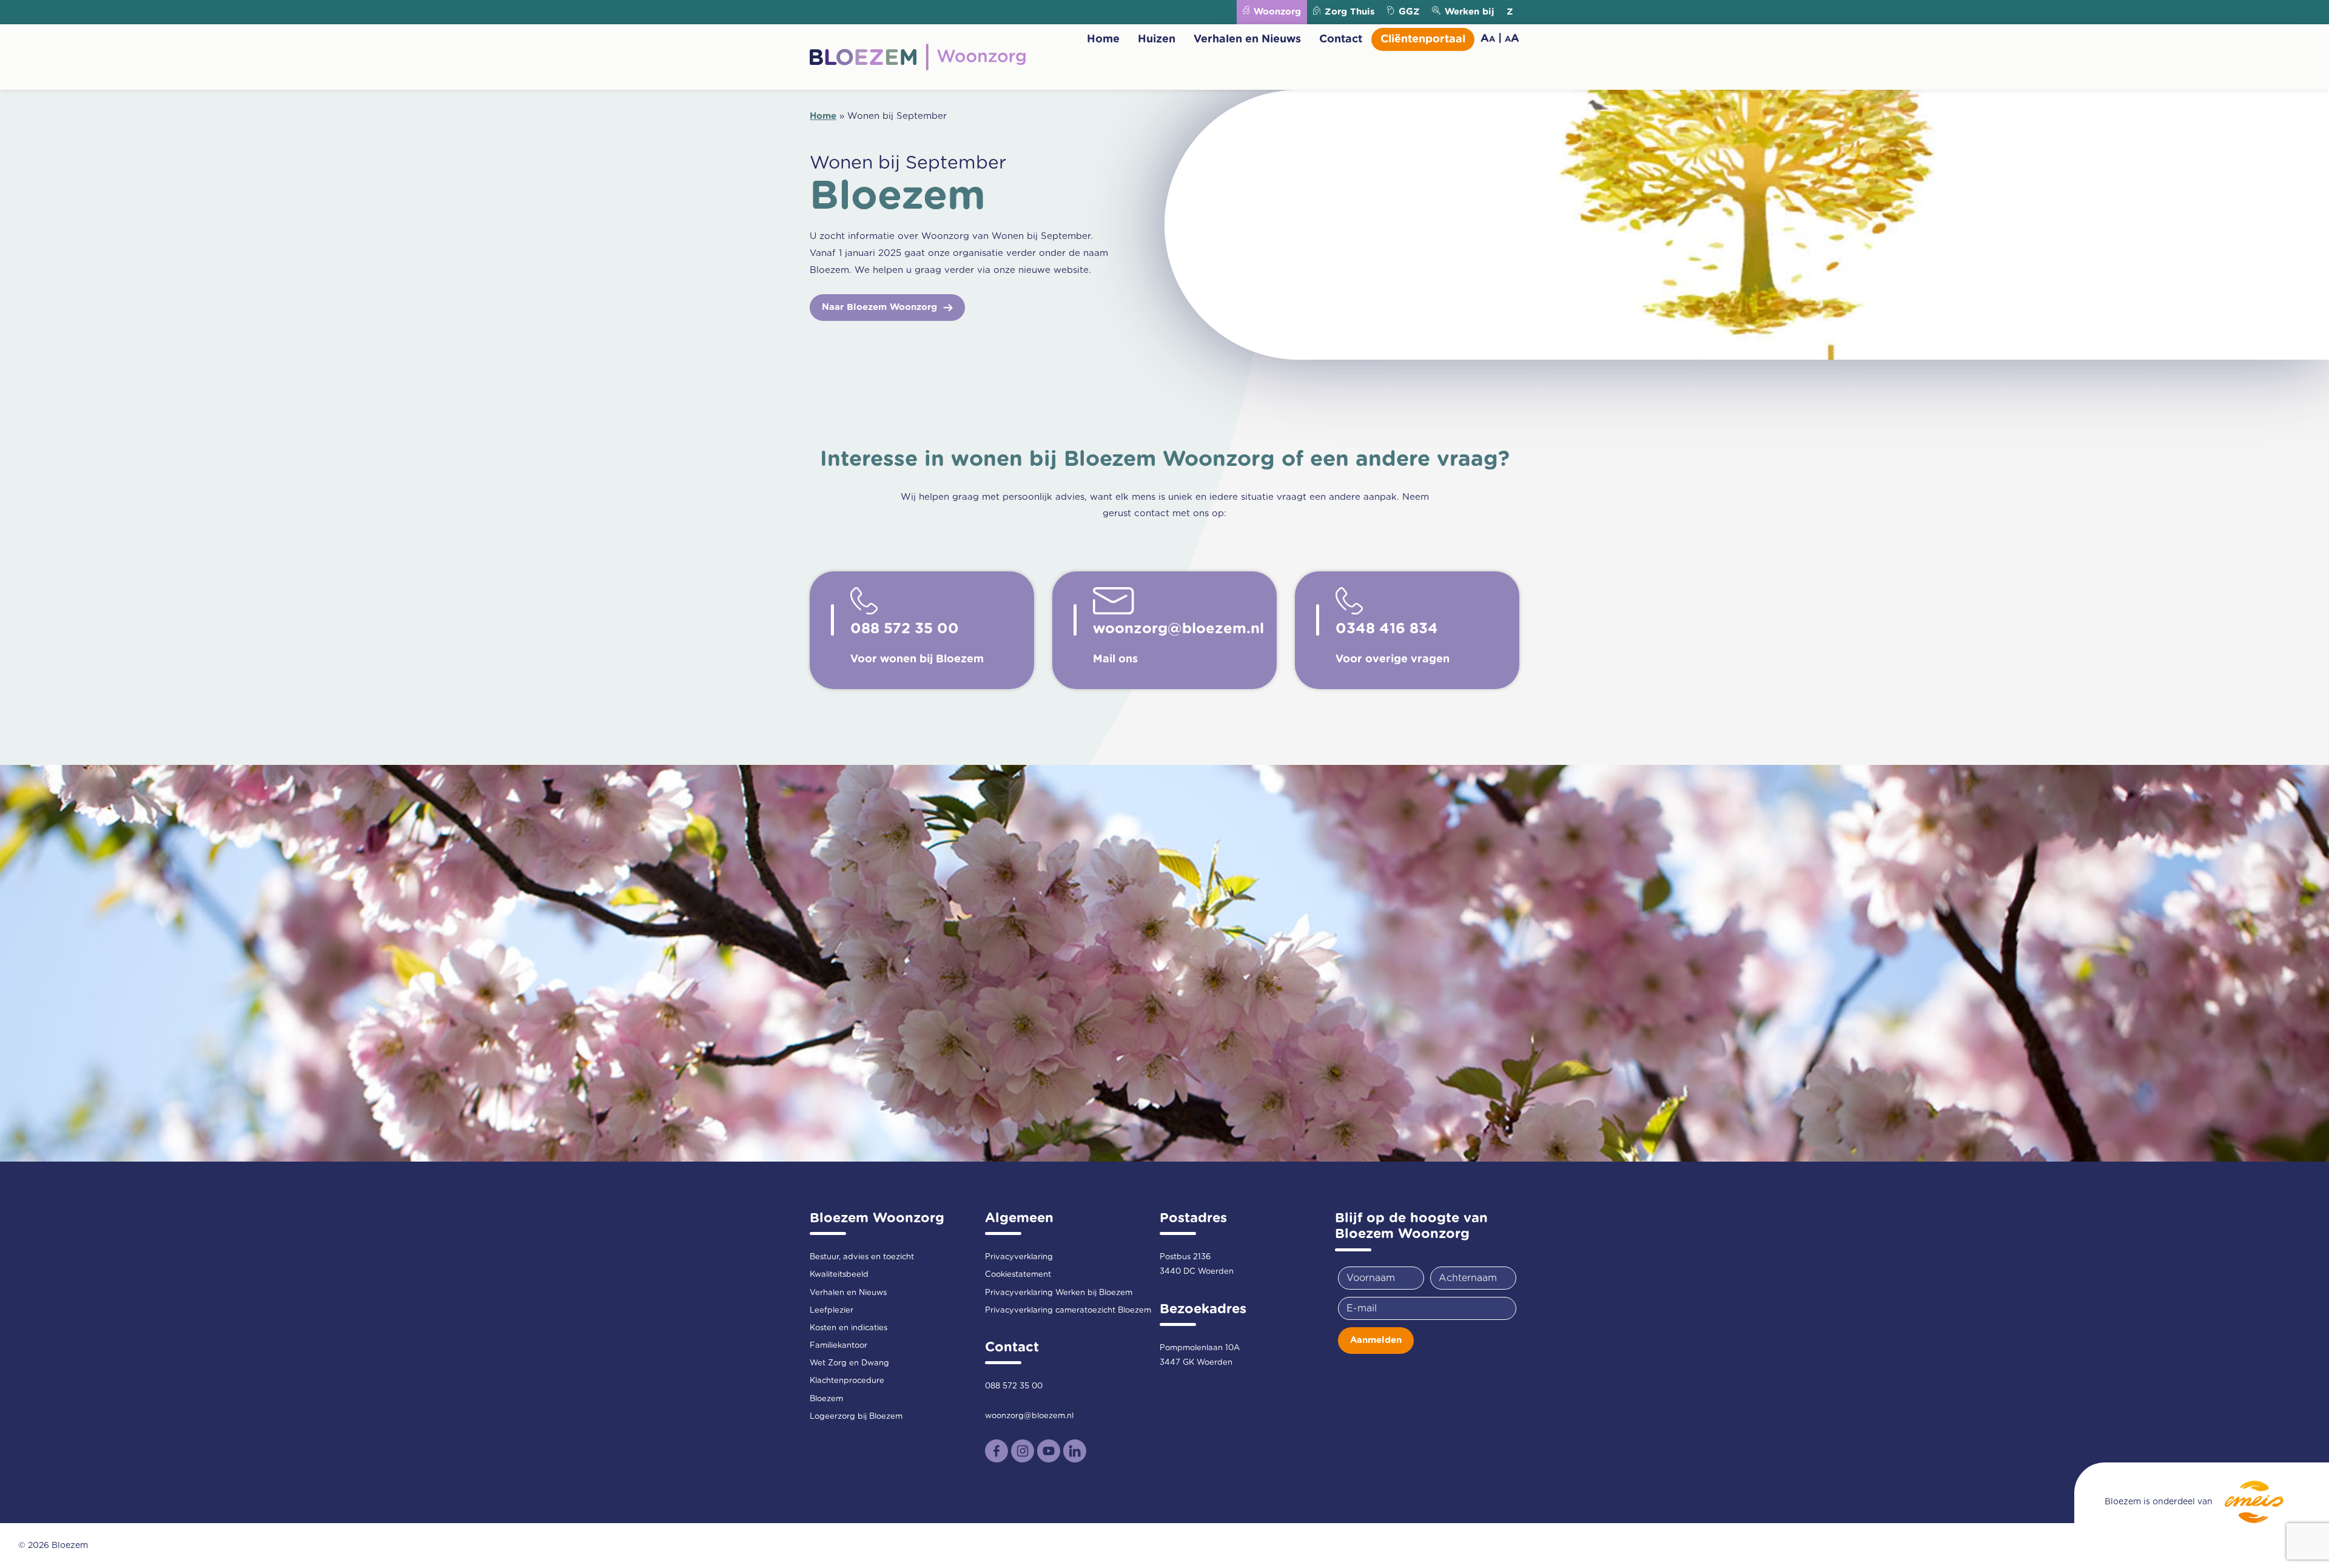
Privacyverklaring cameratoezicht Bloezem (1068, 1311)
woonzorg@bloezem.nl (1029, 1416)
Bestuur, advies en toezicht (862, 1257)
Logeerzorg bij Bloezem (856, 1417)
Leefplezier (832, 1311)
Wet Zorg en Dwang (849, 1363)
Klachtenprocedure (847, 1381)
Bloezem (826, 1399)
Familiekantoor (839, 1346)
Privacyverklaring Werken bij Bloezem (1059, 1293)
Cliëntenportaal (1423, 39)
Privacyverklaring (1019, 1257)
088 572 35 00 (1014, 1386)
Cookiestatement (1018, 1275)
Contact (1341, 39)
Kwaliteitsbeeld (839, 1275)
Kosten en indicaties (849, 1328)
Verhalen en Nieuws (1247, 39)
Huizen (1157, 39)
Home (1103, 39)
